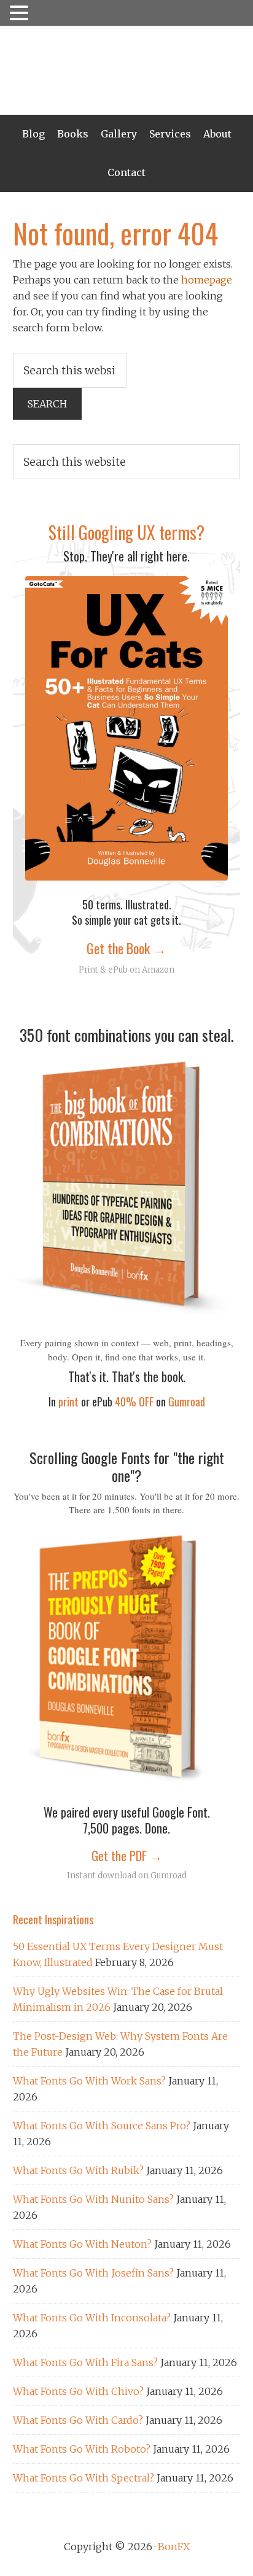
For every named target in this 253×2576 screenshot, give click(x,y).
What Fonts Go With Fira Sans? (85, 2362)
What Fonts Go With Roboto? (82, 2449)
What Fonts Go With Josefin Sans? (93, 2273)
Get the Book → (126, 948)
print (68, 1402)
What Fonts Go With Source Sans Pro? (102, 2126)
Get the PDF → (127, 1856)
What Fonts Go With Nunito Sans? (93, 2199)
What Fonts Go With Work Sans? (89, 2081)
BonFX (127, 70)
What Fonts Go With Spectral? (84, 2478)
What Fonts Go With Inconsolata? (92, 2318)
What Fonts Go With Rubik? (78, 2170)
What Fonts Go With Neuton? (82, 2244)
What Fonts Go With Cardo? (78, 2420)
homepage (207, 280)
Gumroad (187, 1402)
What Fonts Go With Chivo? (78, 2391)
